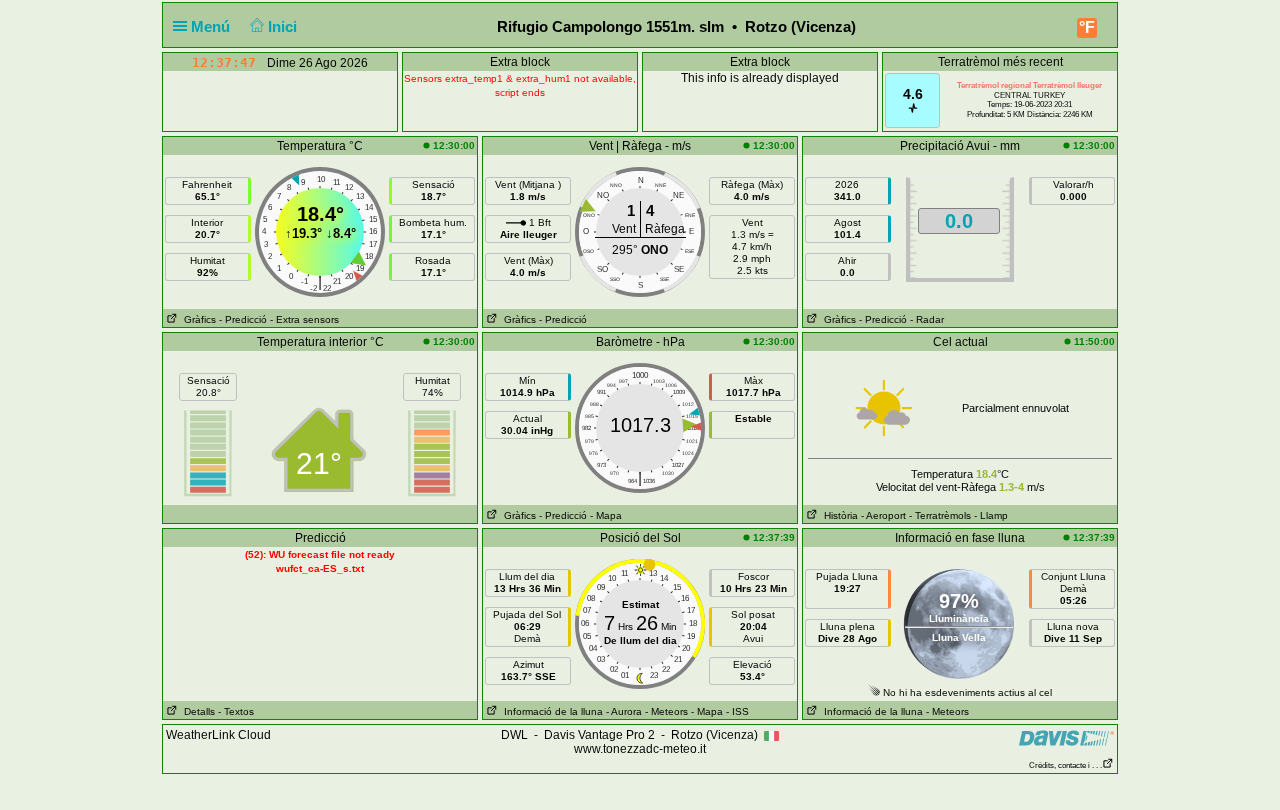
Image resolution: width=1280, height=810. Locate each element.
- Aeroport (883, 515)
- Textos (236, 711)
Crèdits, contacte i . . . (1065, 765)
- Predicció (243, 319)
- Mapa (606, 515)
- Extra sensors (304, 319)
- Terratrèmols (940, 515)
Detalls (196, 711)
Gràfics (197, 319)
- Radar (927, 319)
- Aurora (624, 711)
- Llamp (991, 515)
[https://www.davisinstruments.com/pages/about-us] (1066, 737)
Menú (212, 26)
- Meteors (666, 711)
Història (838, 515)
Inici (284, 26)
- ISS (737, 711)
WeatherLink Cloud (218, 735)
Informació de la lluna (550, 711)
